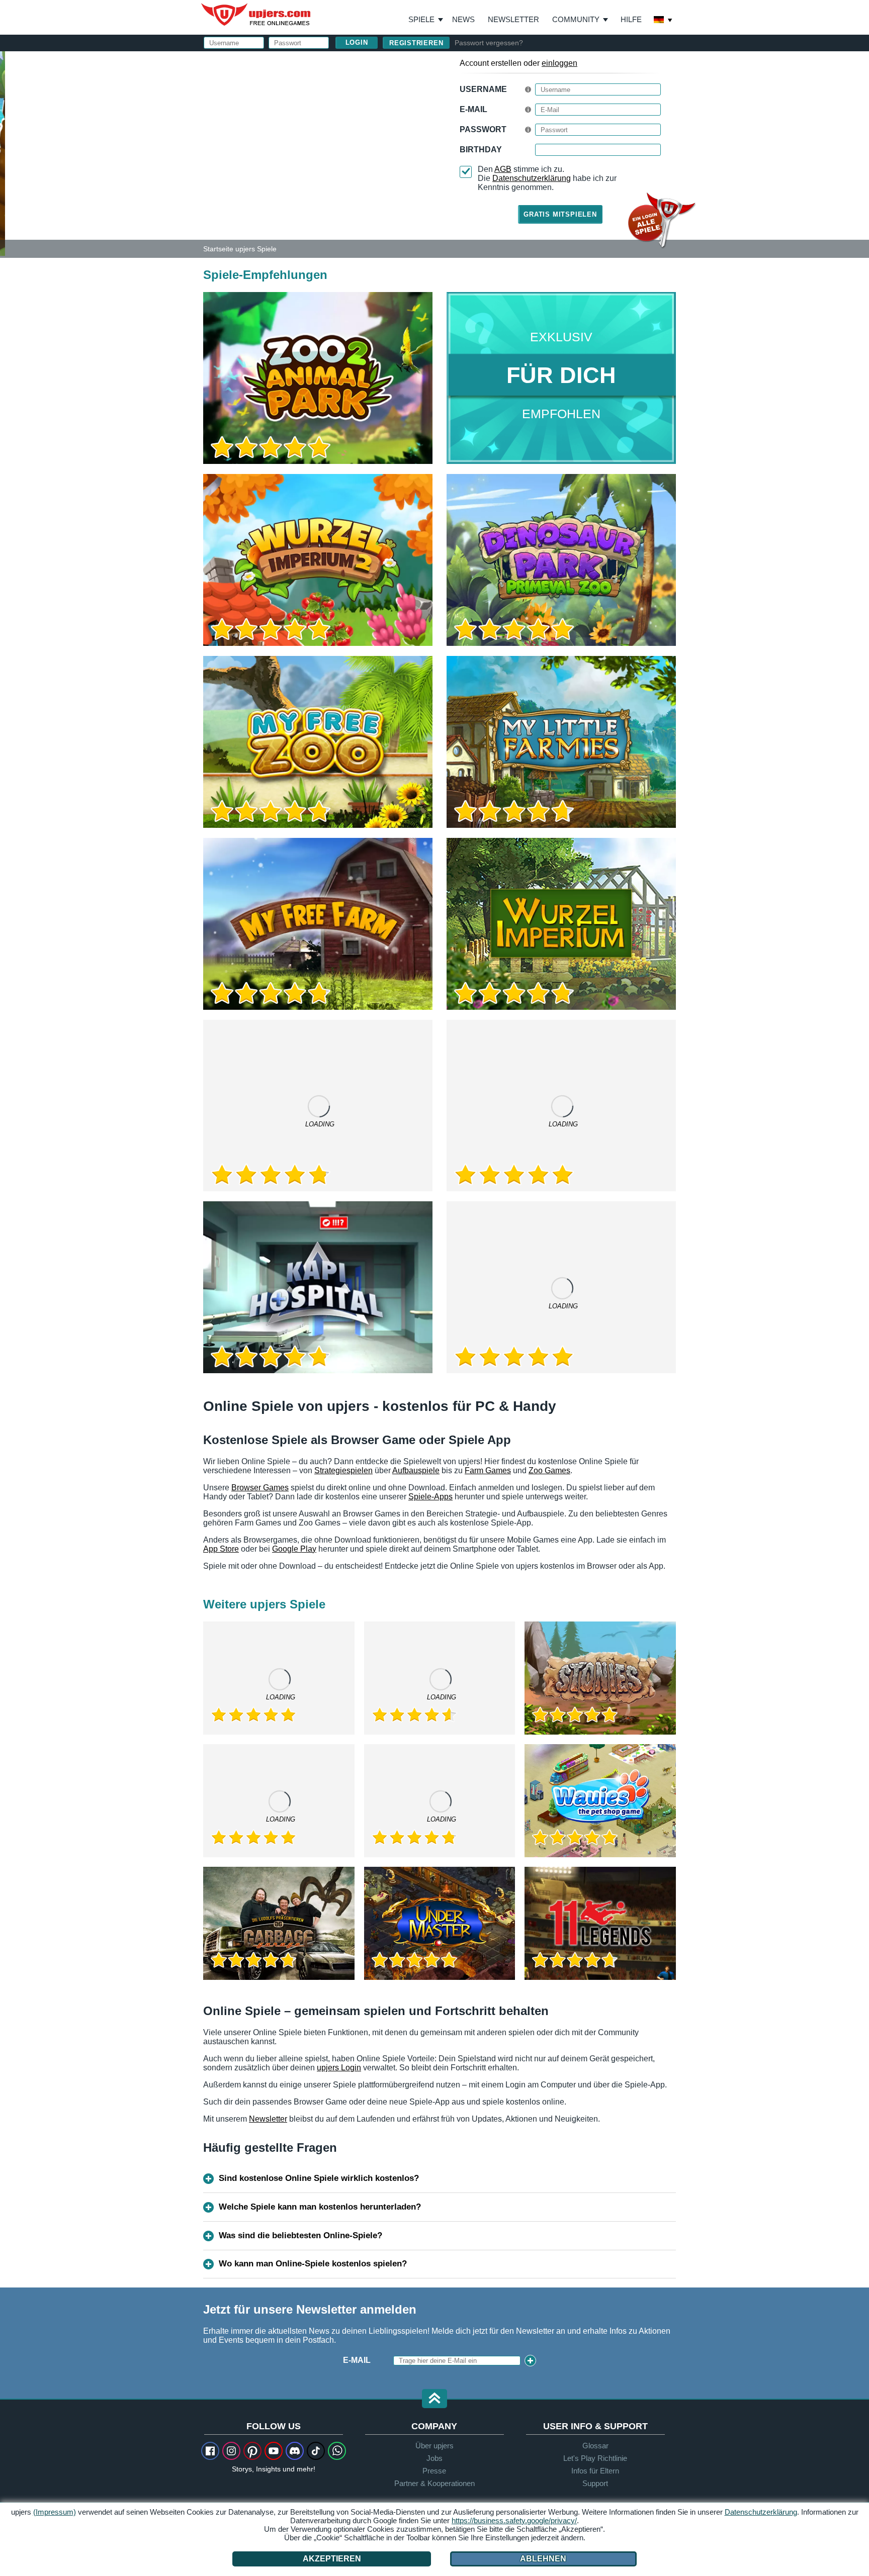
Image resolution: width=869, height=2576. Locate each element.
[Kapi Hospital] (318, 1287)
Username (483, 89)
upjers (256, 15)
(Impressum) (55, 2512)
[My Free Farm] (318, 924)
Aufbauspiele (416, 1470)
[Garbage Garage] (279, 1923)
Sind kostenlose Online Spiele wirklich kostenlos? (319, 2178)
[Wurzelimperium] (561, 924)
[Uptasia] (318, 1106)
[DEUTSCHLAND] (663, 21)
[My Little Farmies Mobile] (279, 1801)
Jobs (434, 2458)
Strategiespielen (343, 1470)
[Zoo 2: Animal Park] (3, 153)
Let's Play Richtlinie (595, 2458)
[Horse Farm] (440, 1678)
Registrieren (416, 43)
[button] (434, 2399)
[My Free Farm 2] (561, 1106)
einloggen (559, 63)
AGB (503, 169)
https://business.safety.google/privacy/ (514, 2520)
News (463, 19)
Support (595, 2483)
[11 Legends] (600, 1923)
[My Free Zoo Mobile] (561, 1287)
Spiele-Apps (430, 1497)
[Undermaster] (440, 1923)
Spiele (426, 20)
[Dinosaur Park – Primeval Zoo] (561, 560)
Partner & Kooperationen (434, 2483)
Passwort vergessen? (489, 43)
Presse (434, 2471)
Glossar (595, 2446)
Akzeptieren (332, 2559)
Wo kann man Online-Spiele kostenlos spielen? (313, 2264)
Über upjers (434, 2446)
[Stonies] (600, 1678)
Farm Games (488, 1470)
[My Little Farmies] (561, 742)
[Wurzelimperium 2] (318, 560)
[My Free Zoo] (318, 742)
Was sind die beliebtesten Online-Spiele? (300, 2235)
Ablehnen (543, 2559)
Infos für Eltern (595, 2471)
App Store (221, 1549)
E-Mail (473, 109)
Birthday (481, 150)
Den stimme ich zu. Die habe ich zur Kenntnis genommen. (547, 178)
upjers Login (339, 2068)
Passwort (483, 129)
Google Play (294, 1549)
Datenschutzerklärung (532, 178)
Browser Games (260, 1488)
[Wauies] (600, 1801)
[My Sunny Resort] (440, 1801)
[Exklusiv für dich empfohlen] (561, 378)
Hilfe (631, 19)
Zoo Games (549, 1470)
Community (576, 19)
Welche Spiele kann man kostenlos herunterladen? (320, 2207)
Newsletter (513, 19)
